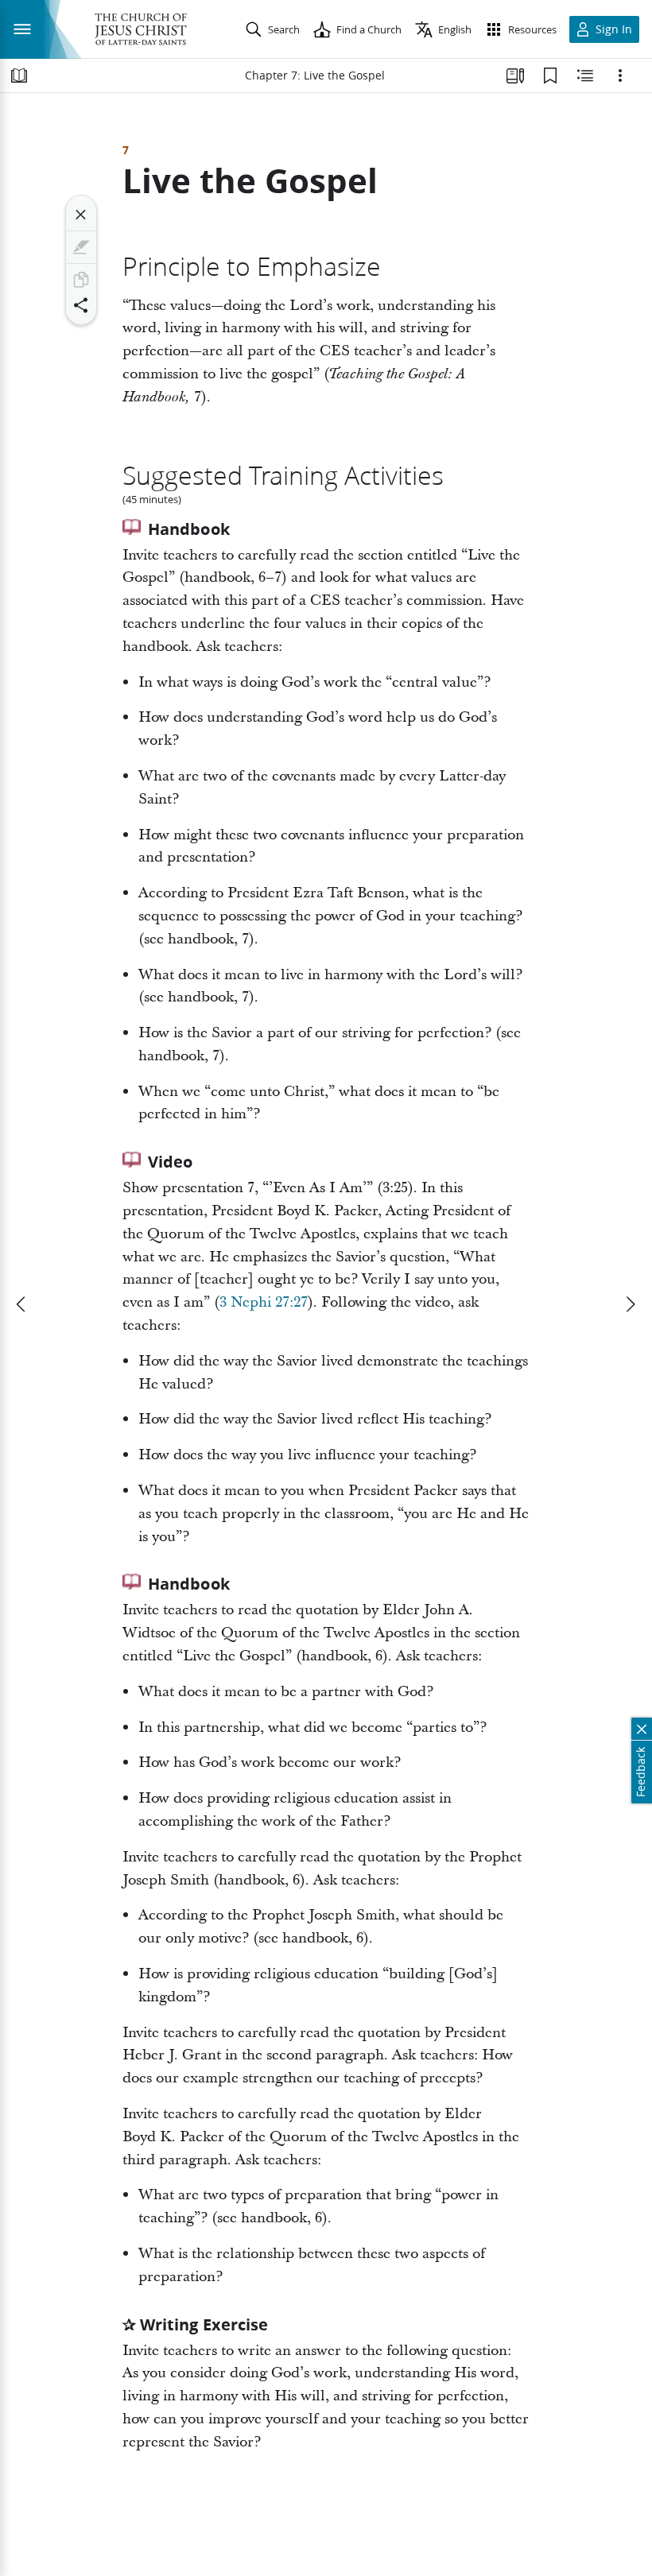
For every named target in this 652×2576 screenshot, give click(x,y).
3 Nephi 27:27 (264, 1302)
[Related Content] (585, 76)
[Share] (81, 305)
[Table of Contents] (19, 76)
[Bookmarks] (550, 76)
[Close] (81, 215)
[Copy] (81, 280)
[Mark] (81, 247)
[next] (630, 1304)
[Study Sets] (515, 76)
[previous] (22, 1304)
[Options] (620, 76)
